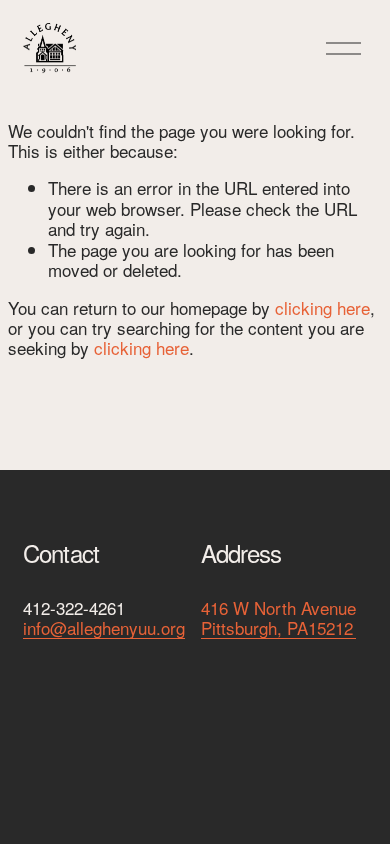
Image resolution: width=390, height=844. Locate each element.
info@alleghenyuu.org (104, 628)
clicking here (322, 307)
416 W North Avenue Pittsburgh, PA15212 (278, 618)
